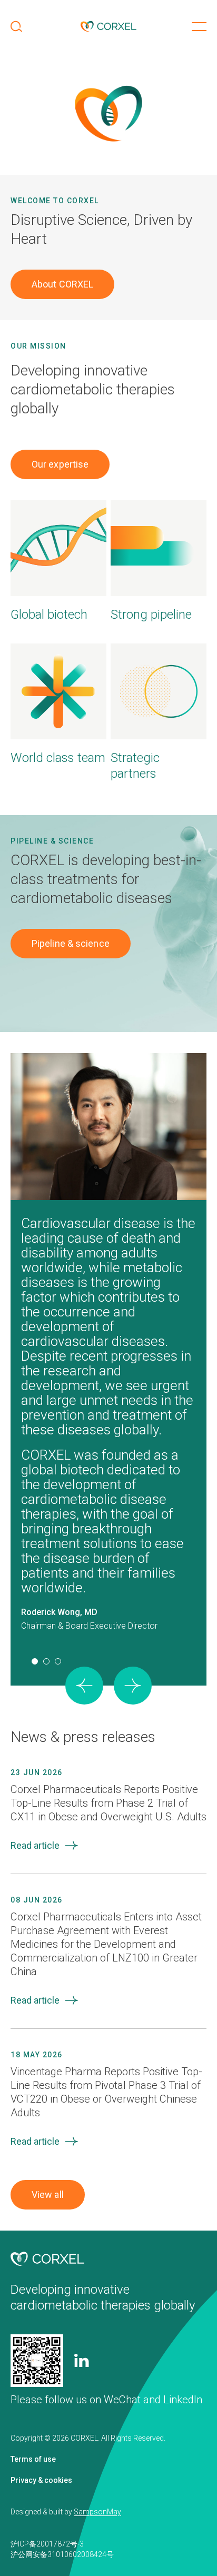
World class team (58, 758)
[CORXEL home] (108, 26)
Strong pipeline (151, 615)
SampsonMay (97, 2512)
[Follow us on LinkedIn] (82, 2360)
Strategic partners (135, 766)
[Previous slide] (84, 1686)
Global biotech (49, 615)
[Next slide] (133, 1686)
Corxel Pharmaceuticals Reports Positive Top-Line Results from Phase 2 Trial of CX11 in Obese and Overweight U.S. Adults (108, 1803)
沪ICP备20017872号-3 (47, 2544)
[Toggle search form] (16, 26)
